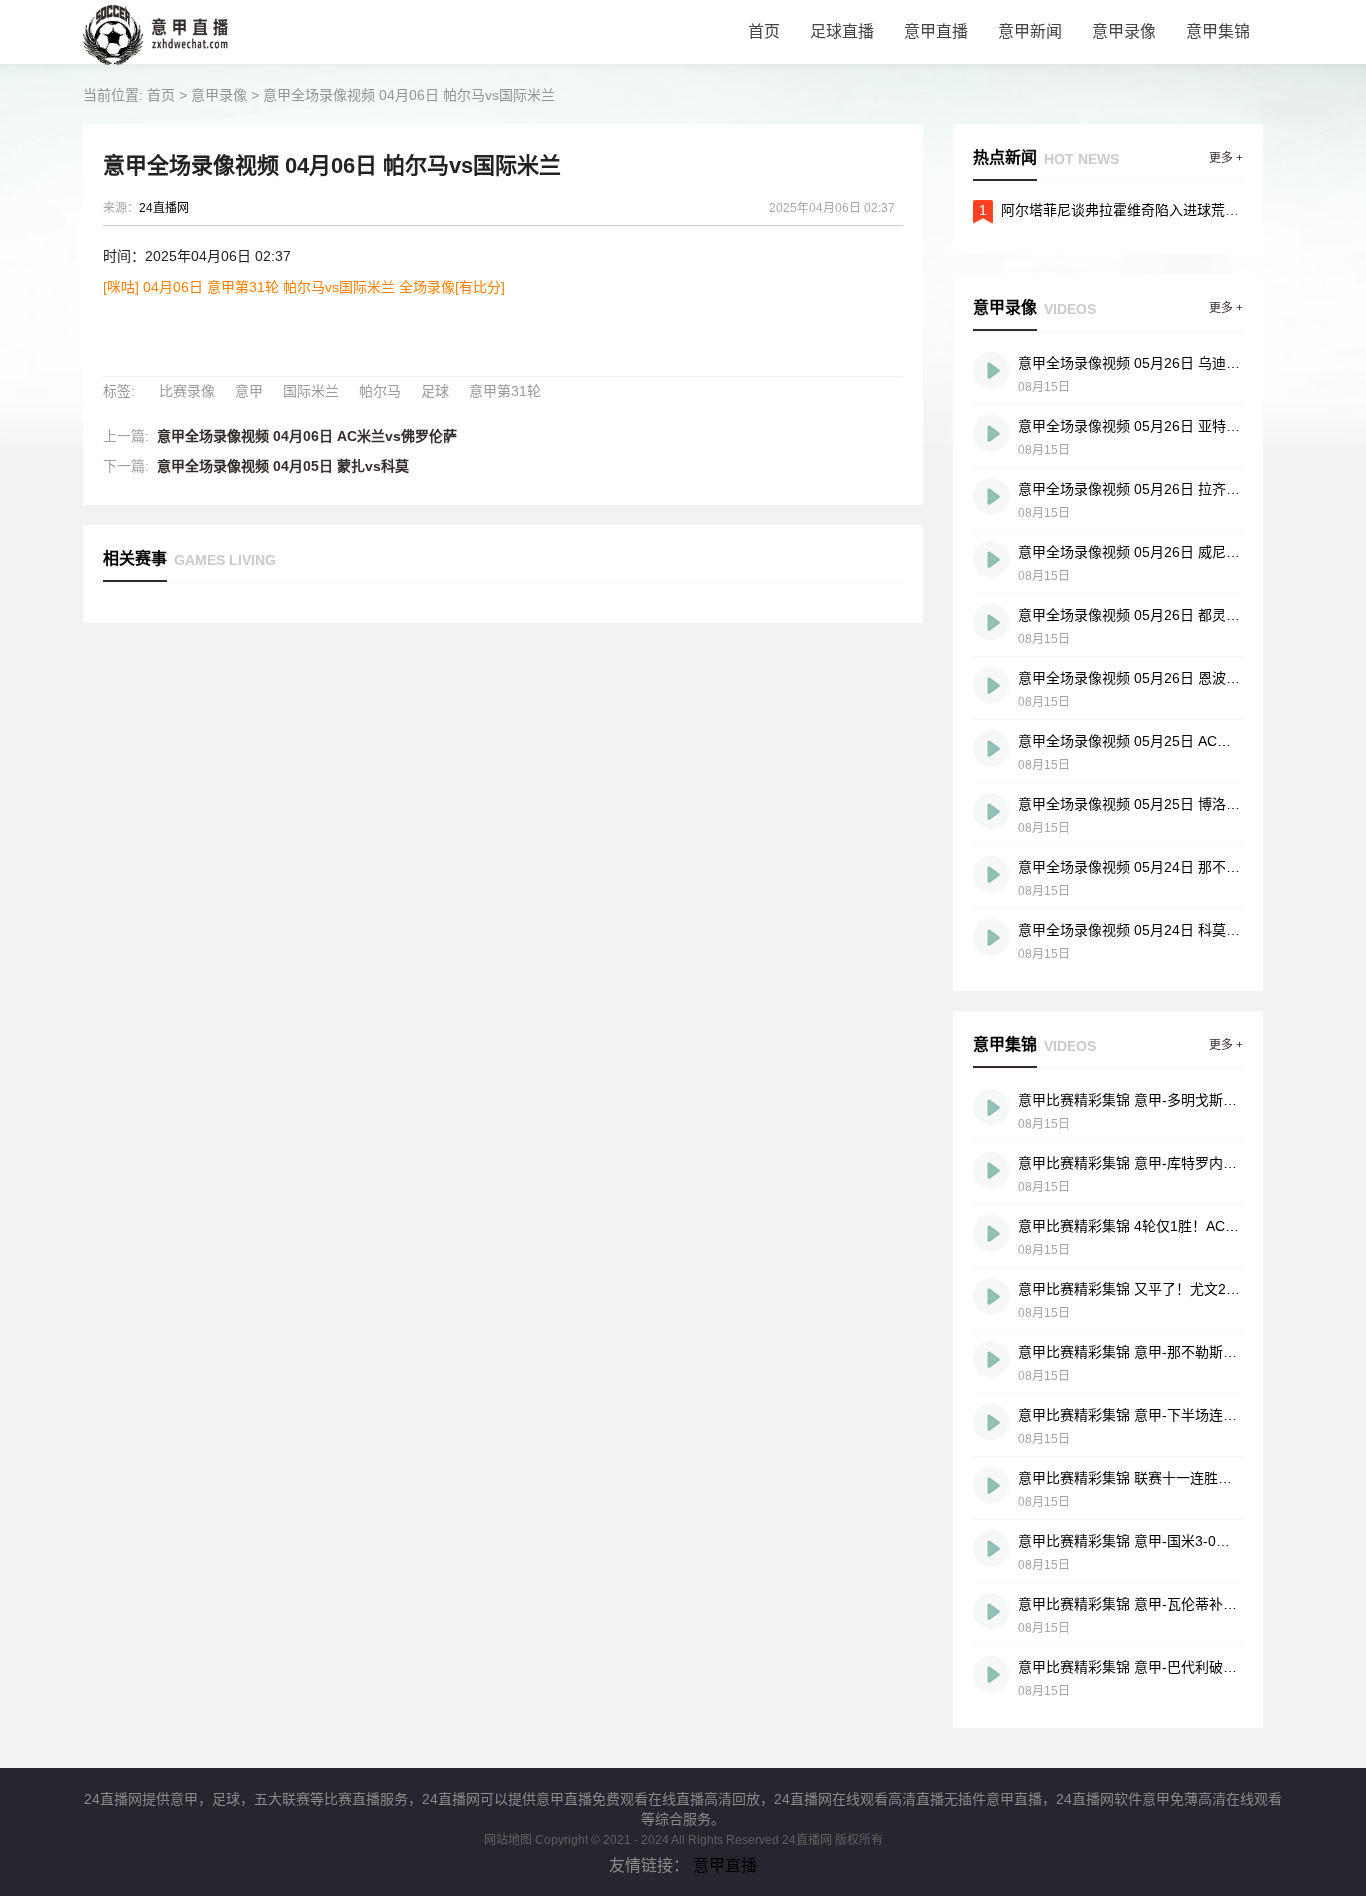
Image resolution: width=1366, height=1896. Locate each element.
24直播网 (164, 208)
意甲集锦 (1218, 31)
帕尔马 (380, 391)
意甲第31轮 (505, 391)
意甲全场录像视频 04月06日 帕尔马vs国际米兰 (409, 95)
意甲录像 (1124, 31)
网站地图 (508, 1840)
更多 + (1226, 158)
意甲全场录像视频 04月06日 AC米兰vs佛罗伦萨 (307, 436)
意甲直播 (936, 31)
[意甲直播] (165, 59)
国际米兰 (311, 391)
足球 (435, 391)
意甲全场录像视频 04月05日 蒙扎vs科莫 (283, 466)
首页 (764, 31)
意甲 (249, 391)
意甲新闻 (1030, 31)
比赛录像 (187, 391)
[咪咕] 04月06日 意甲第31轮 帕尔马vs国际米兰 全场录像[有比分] (304, 287)
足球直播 (842, 31)
